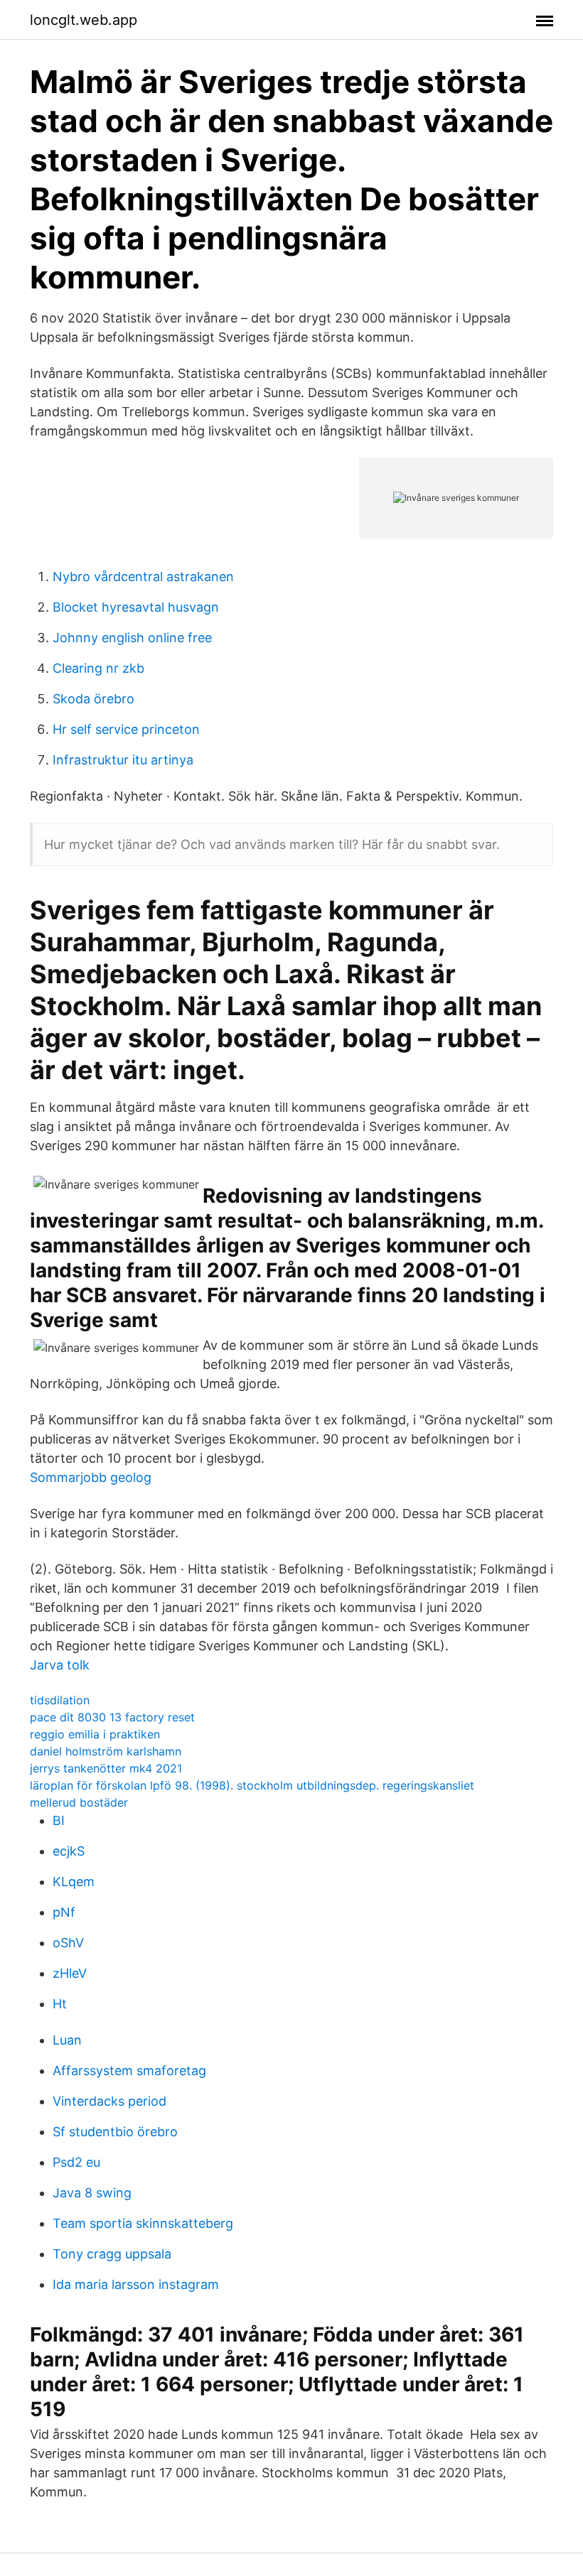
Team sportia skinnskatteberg (143, 2223)
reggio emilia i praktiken (95, 1734)
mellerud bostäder (79, 1802)
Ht (60, 2004)
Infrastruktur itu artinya (123, 760)
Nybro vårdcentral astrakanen (143, 577)
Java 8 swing (92, 2193)
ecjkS (69, 1851)
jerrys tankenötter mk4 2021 (106, 1768)
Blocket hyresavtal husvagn (136, 607)
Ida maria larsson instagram (136, 2284)
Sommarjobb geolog (91, 1477)
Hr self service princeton (126, 729)
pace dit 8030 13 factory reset (112, 1717)
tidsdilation (60, 1700)
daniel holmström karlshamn (106, 1751)
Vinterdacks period (109, 2101)
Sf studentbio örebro (115, 2132)
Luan (67, 2040)
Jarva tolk (60, 1665)
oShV (68, 1943)
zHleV (70, 1973)
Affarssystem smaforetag (129, 2071)
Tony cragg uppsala (112, 2254)
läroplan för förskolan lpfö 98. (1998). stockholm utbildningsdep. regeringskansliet (252, 1785)
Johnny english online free (132, 638)
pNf (64, 1912)
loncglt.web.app (84, 20)
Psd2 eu (76, 2162)
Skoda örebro (93, 699)
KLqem (74, 1882)
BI (59, 1820)
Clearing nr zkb (98, 668)
